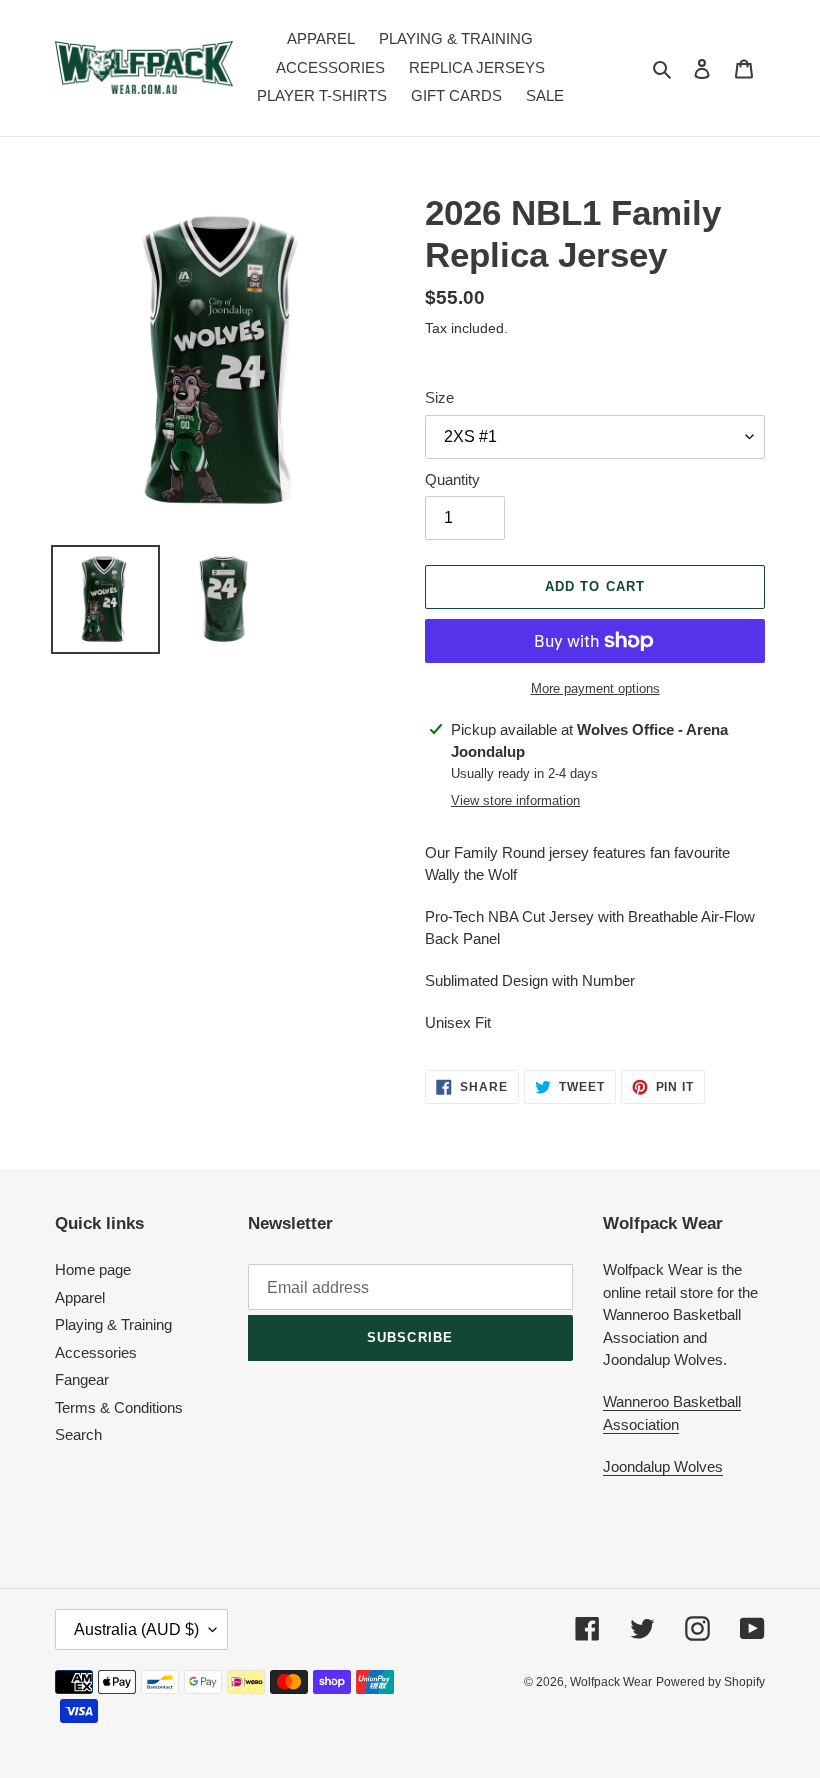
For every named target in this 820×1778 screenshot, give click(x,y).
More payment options (595, 688)
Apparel (80, 1297)
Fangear (82, 1379)
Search (78, 1434)
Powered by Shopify (710, 1682)
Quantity (452, 479)
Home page (93, 1269)
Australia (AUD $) (136, 1629)
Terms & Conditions (119, 1407)
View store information (515, 800)
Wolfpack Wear (611, 1682)
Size (439, 397)
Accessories (96, 1352)
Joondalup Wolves (663, 1466)
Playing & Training (113, 1324)
